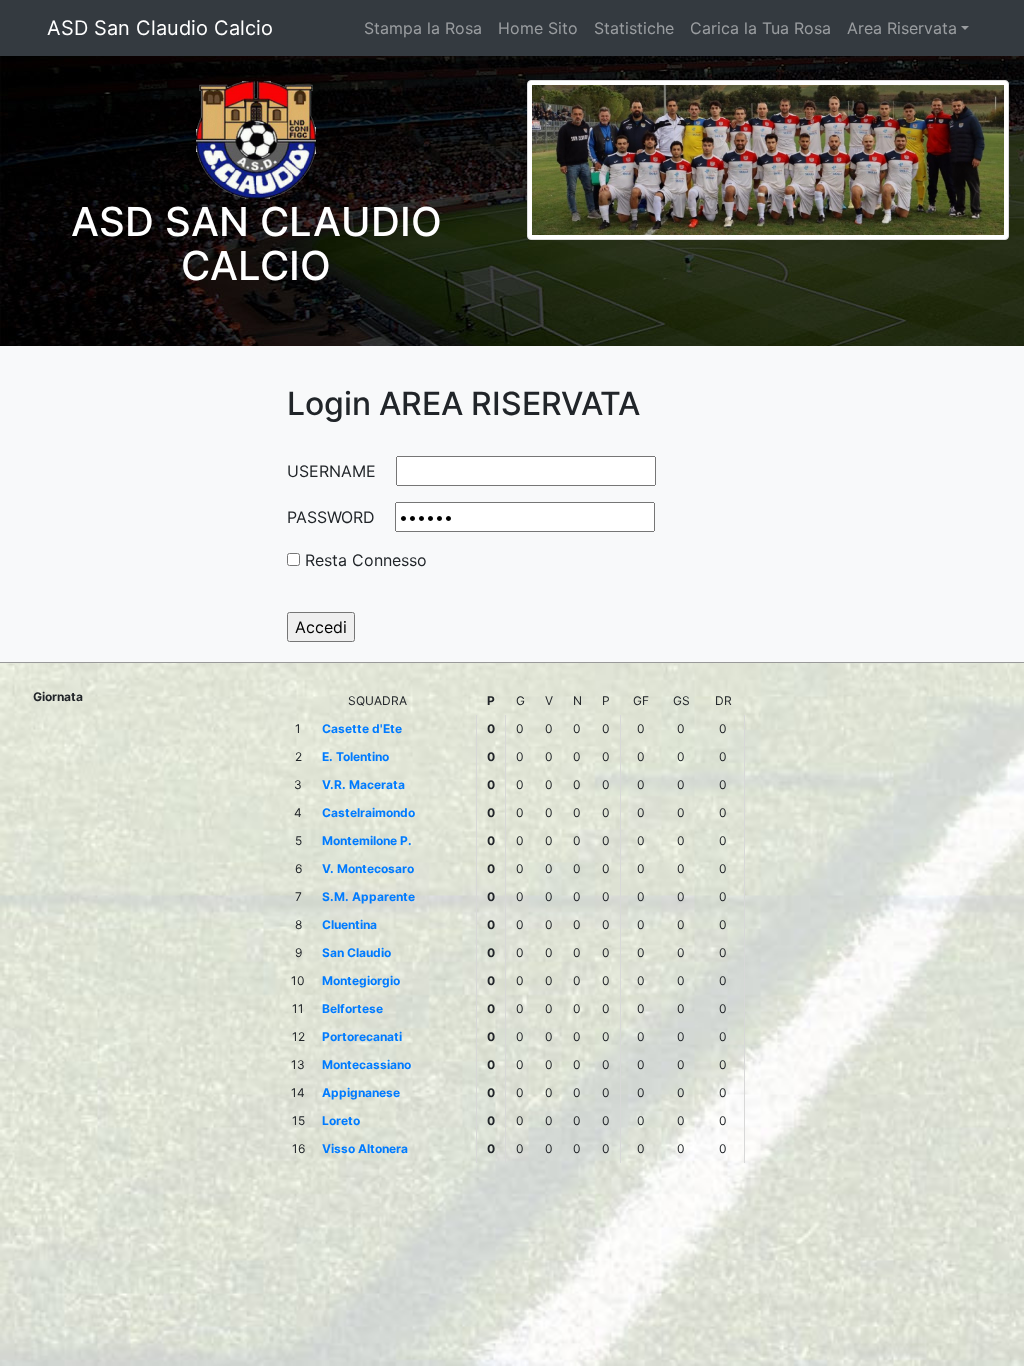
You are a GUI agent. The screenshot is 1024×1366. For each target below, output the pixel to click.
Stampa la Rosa (423, 28)
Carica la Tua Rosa (760, 28)
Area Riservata (902, 28)
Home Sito (538, 28)
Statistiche (634, 28)
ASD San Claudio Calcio (160, 28)
